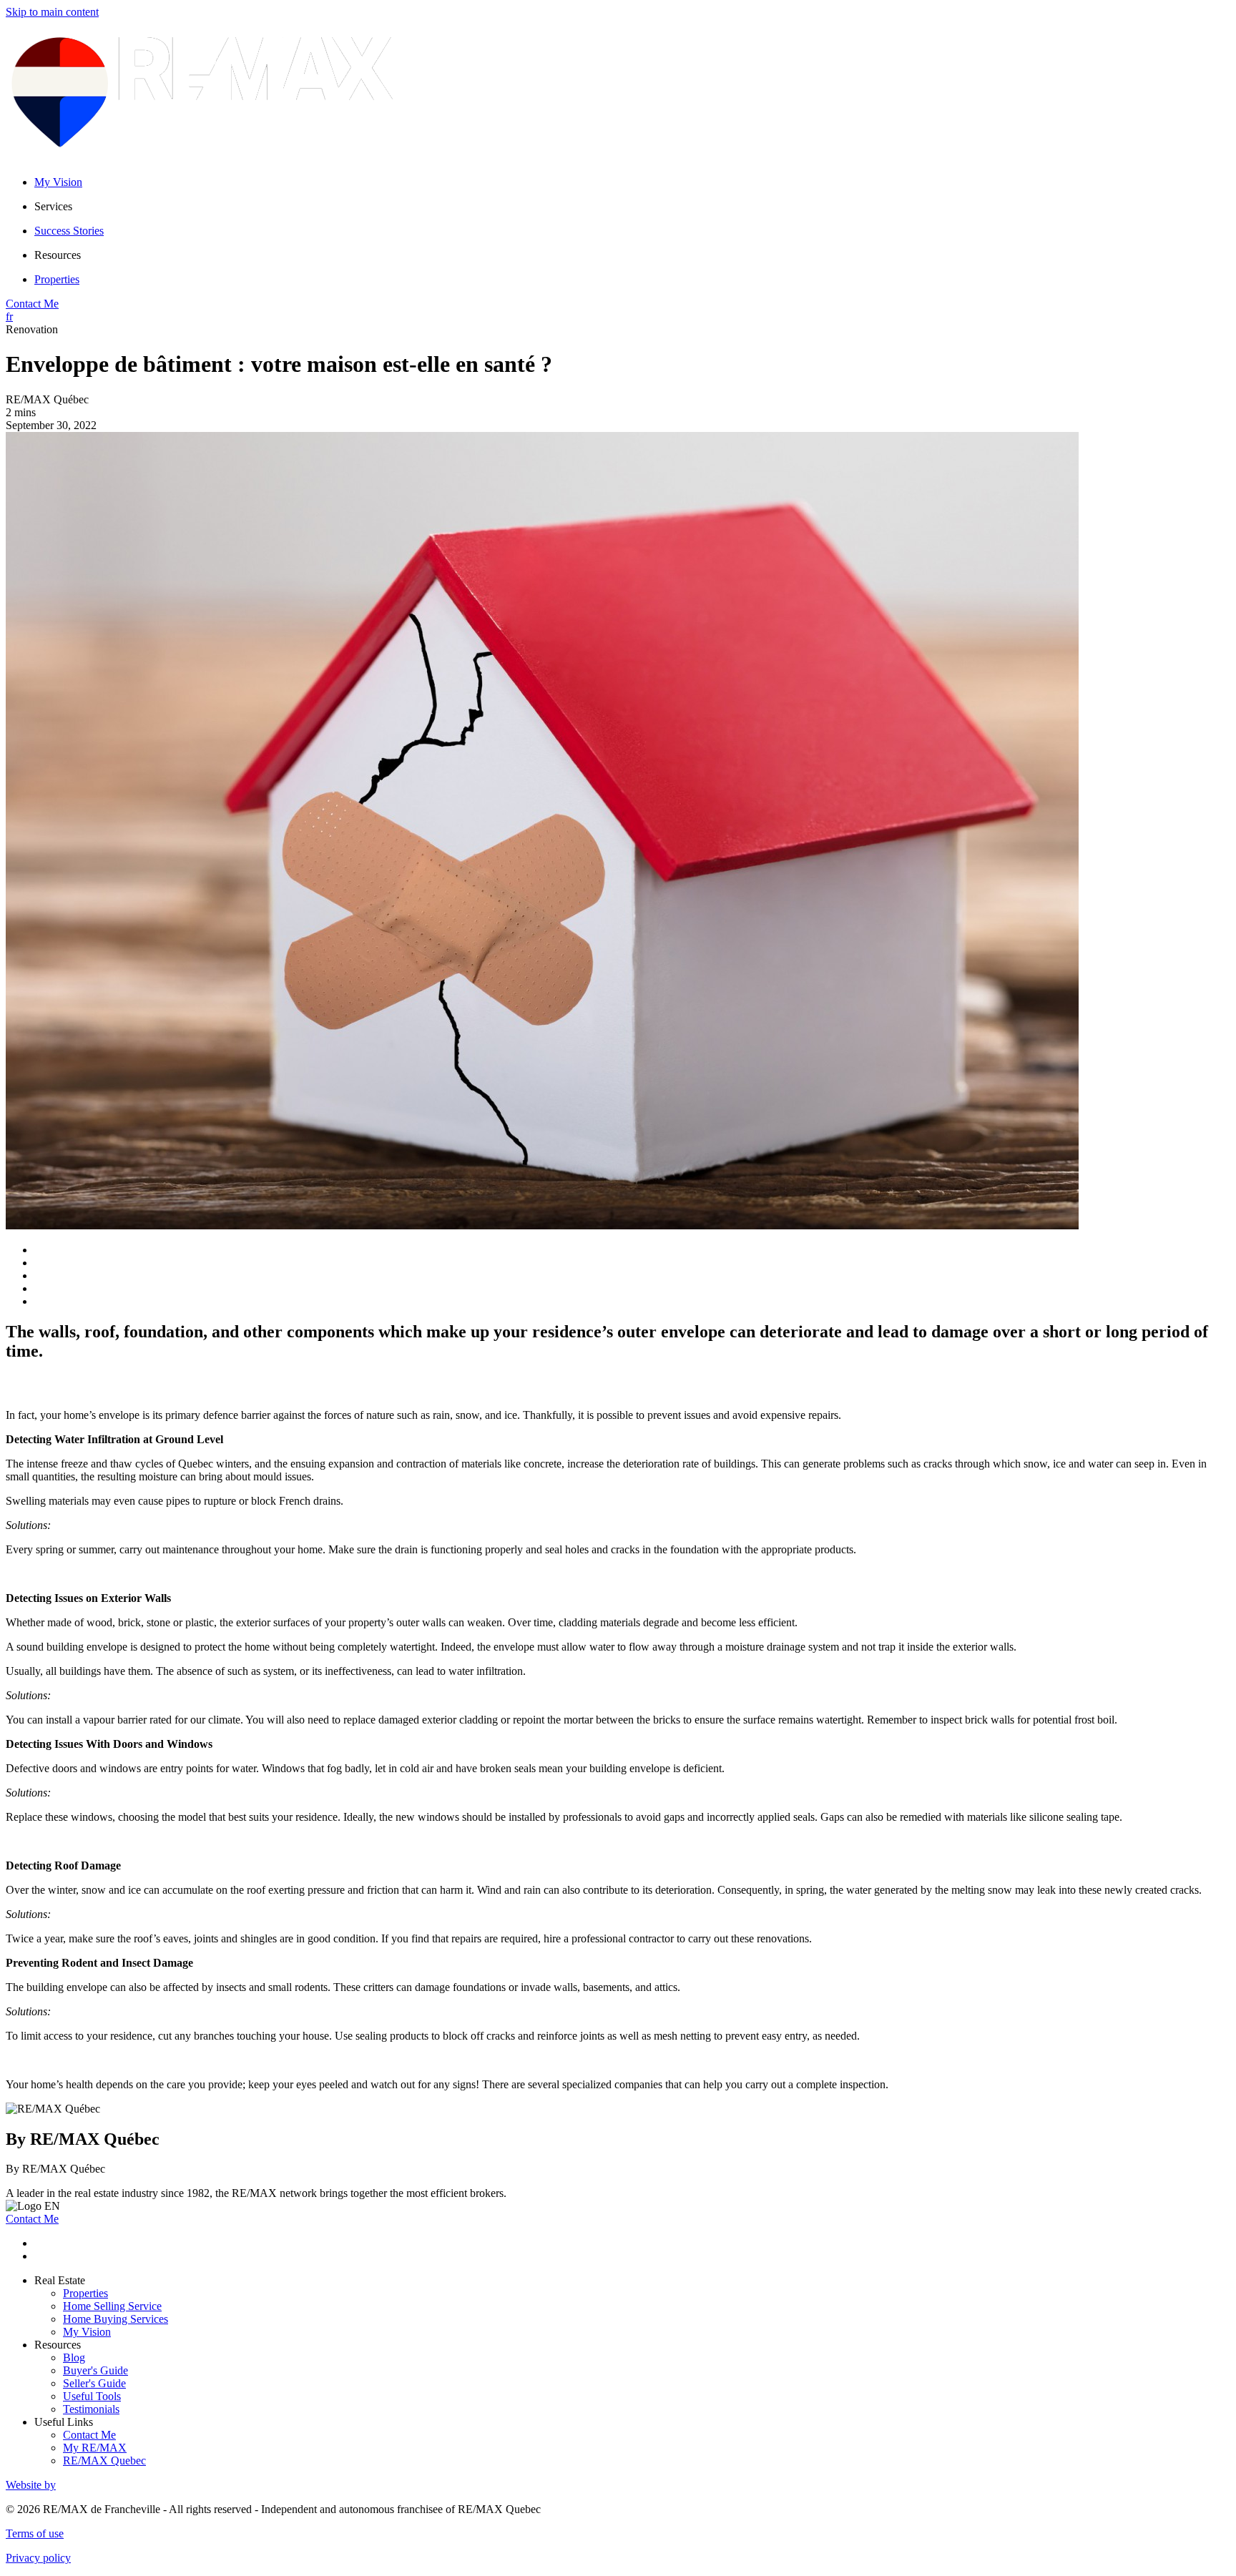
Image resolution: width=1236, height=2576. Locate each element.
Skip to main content (52, 12)
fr (9, 316)
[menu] (632, 207)
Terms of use (35, 2533)
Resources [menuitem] (58, 255)
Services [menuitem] (53, 206)
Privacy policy (38, 2558)
